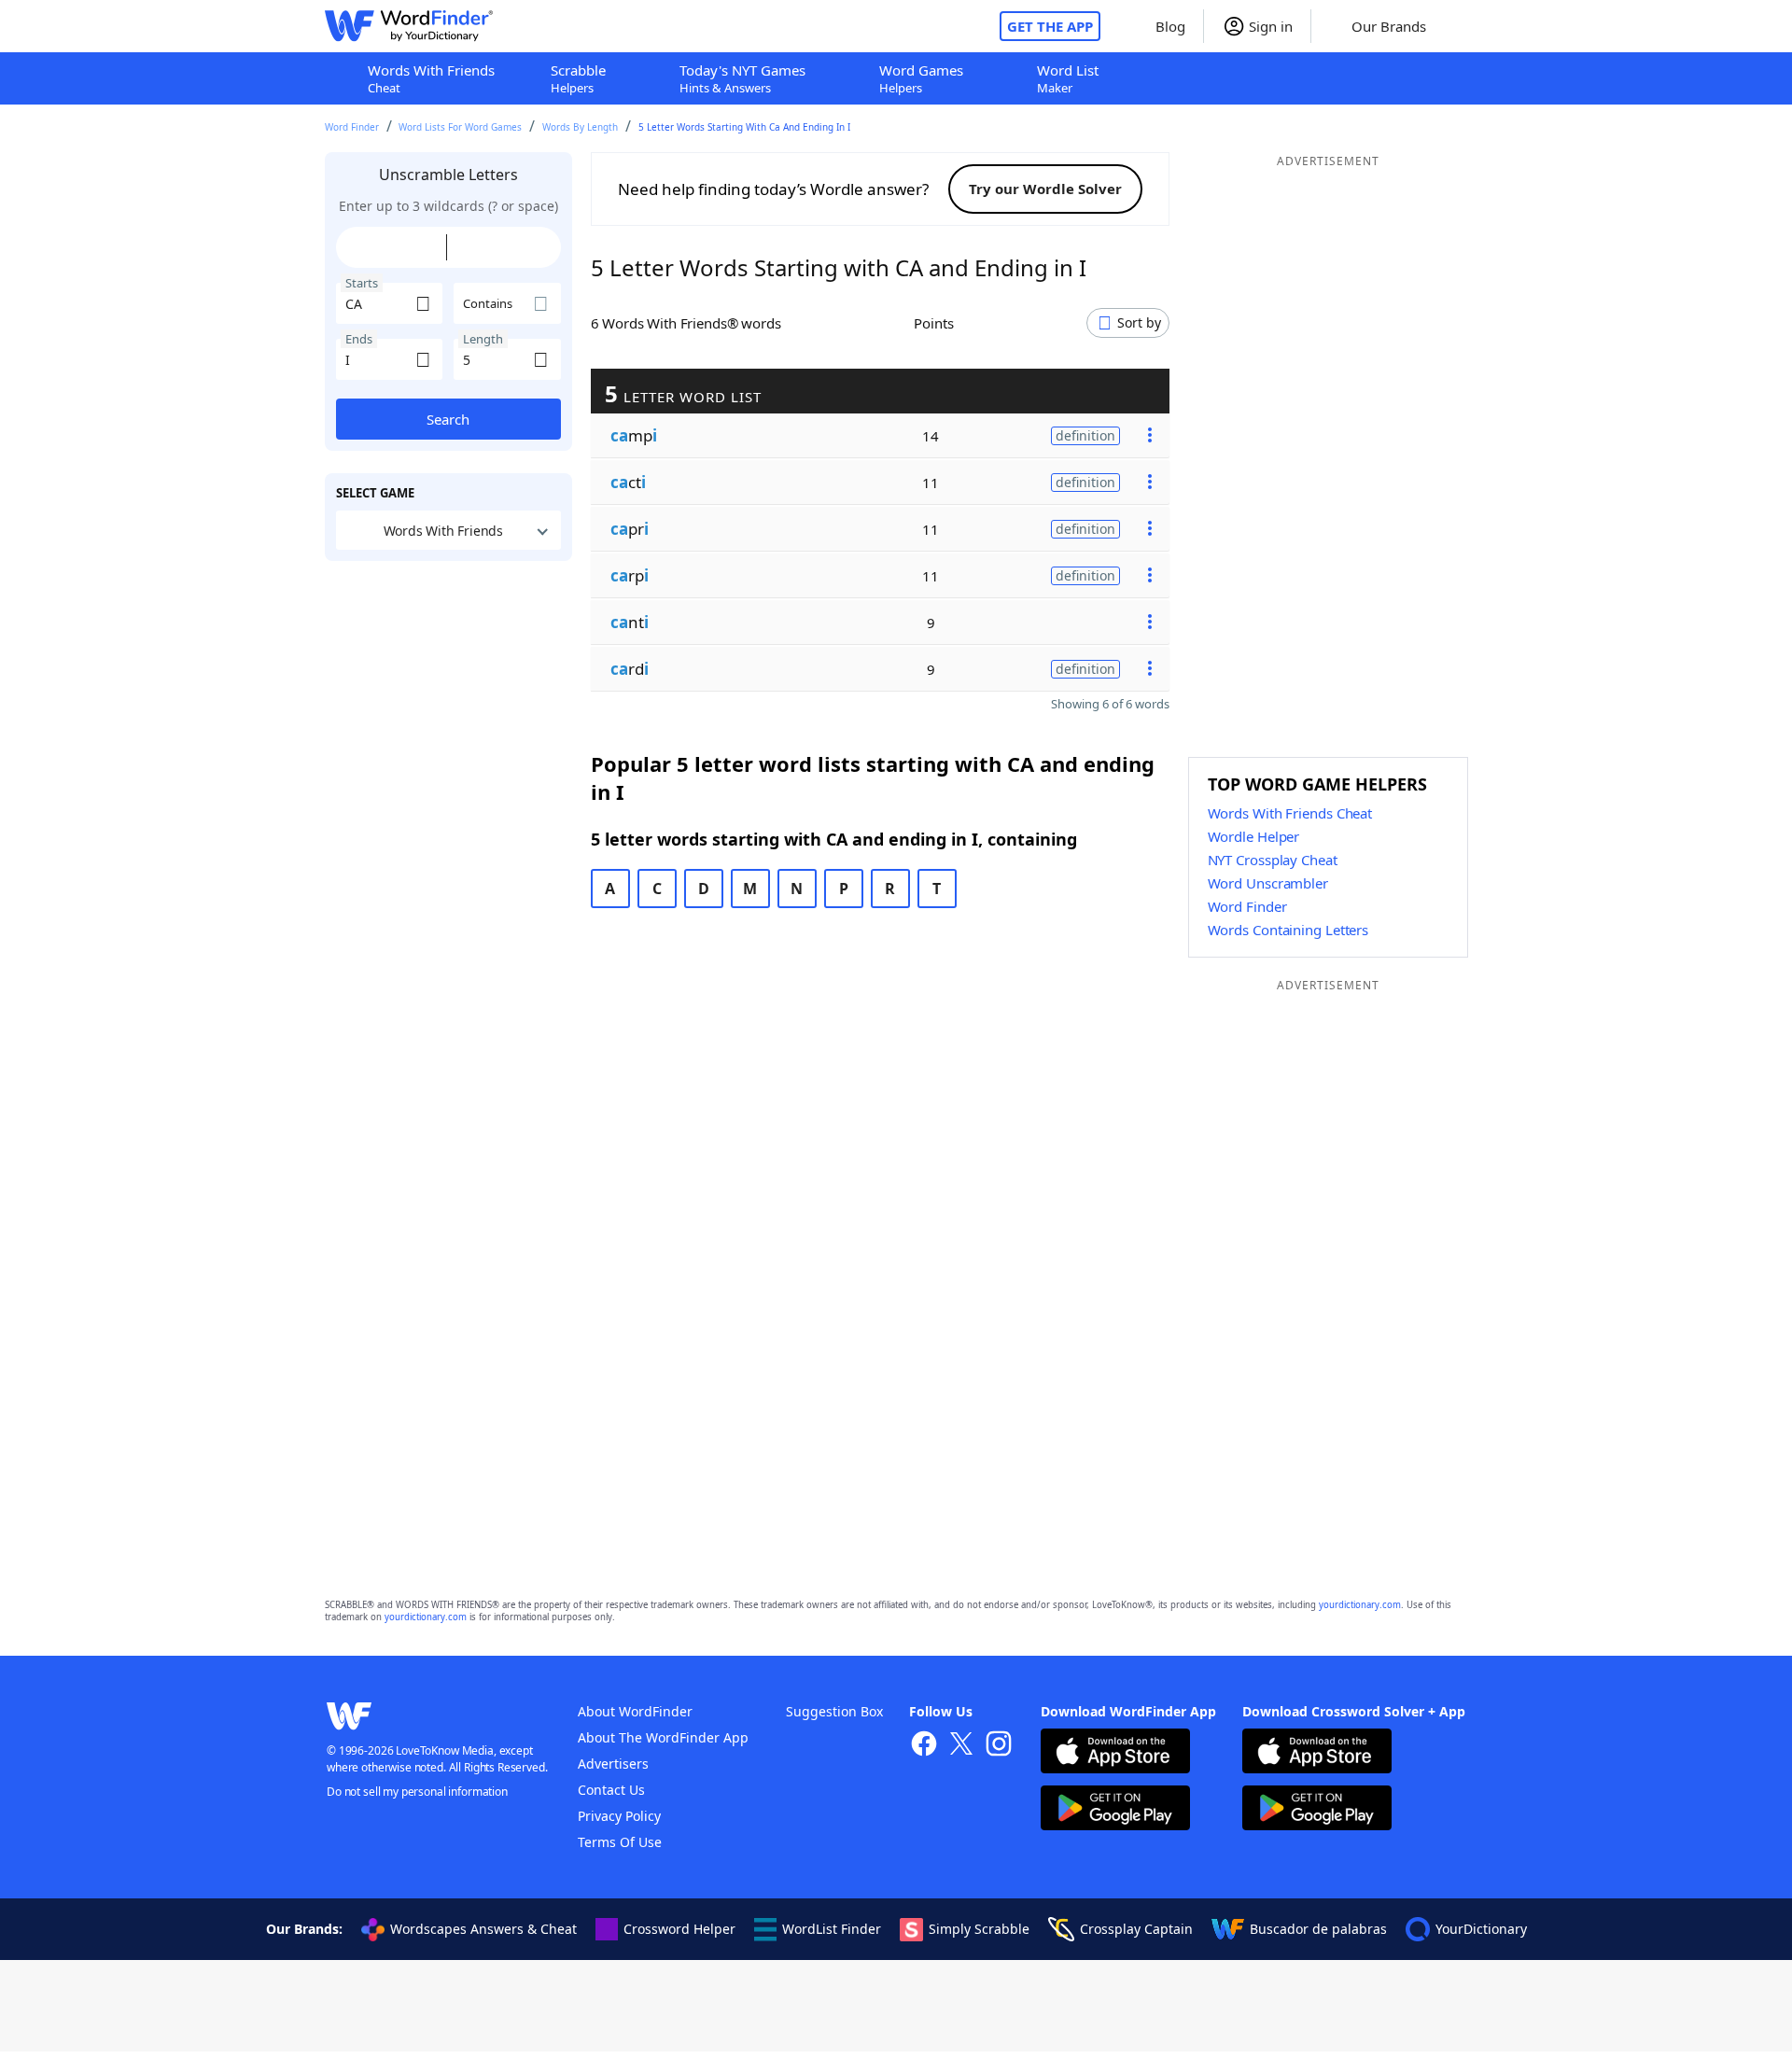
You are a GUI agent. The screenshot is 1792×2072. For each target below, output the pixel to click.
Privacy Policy (619, 1816)
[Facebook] (924, 1746)
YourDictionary (1481, 1929)
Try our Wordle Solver (1045, 189)
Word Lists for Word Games (460, 127)
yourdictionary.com (1360, 1605)
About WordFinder (635, 1711)
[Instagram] (999, 1746)
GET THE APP (1050, 26)
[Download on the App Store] (1115, 1753)
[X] (961, 1746)
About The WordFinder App (663, 1737)
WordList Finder (832, 1929)
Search (448, 419)
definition (1085, 434)
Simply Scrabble (979, 1929)
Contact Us (611, 1790)
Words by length (580, 127)
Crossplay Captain (1136, 1929)
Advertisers (613, 1764)
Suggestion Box (834, 1711)
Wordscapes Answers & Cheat (483, 1929)
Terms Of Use (620, 1842)
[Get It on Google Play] (1115, 1810)
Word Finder (352, 127)
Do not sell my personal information (417, 1792)
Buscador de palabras (1318, 1929)
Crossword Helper (679, 1929)
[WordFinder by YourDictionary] (409, 26)
